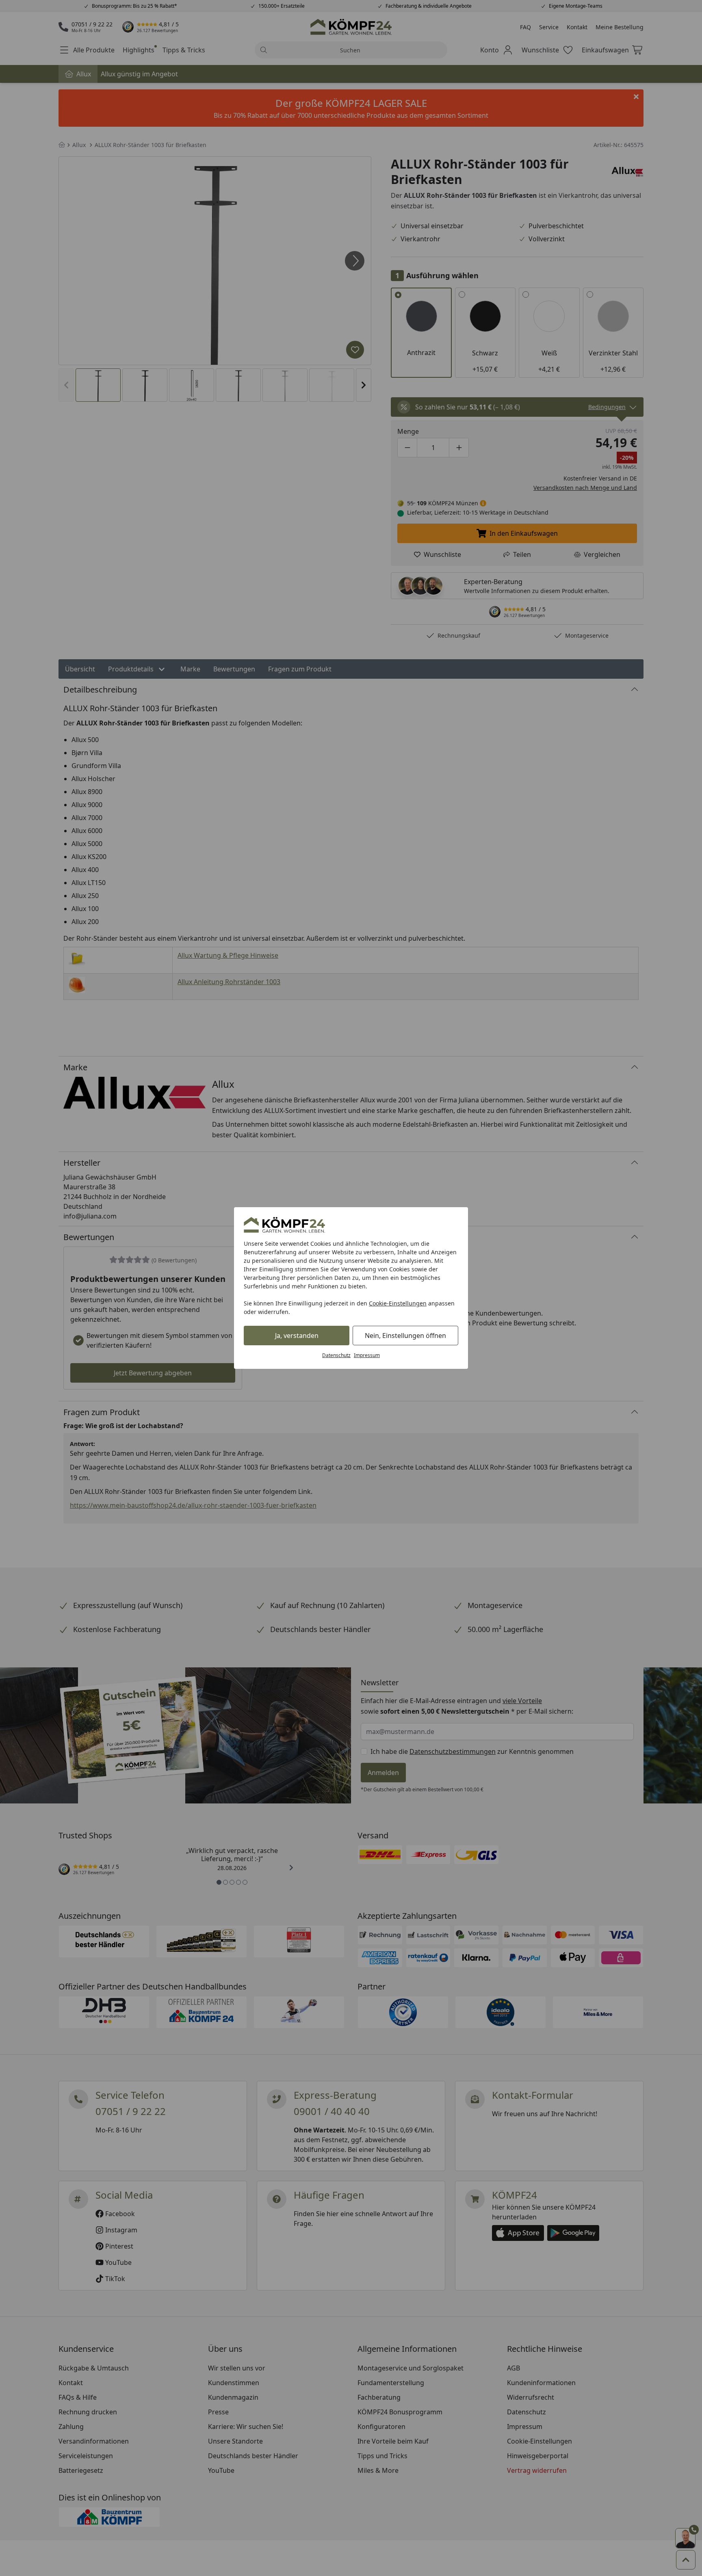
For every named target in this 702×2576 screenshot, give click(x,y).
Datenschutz (336, 1355)
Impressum (367, 1355)
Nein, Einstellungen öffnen (405, 1336)
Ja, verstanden (297, 1336)
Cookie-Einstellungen (398, 1303)
